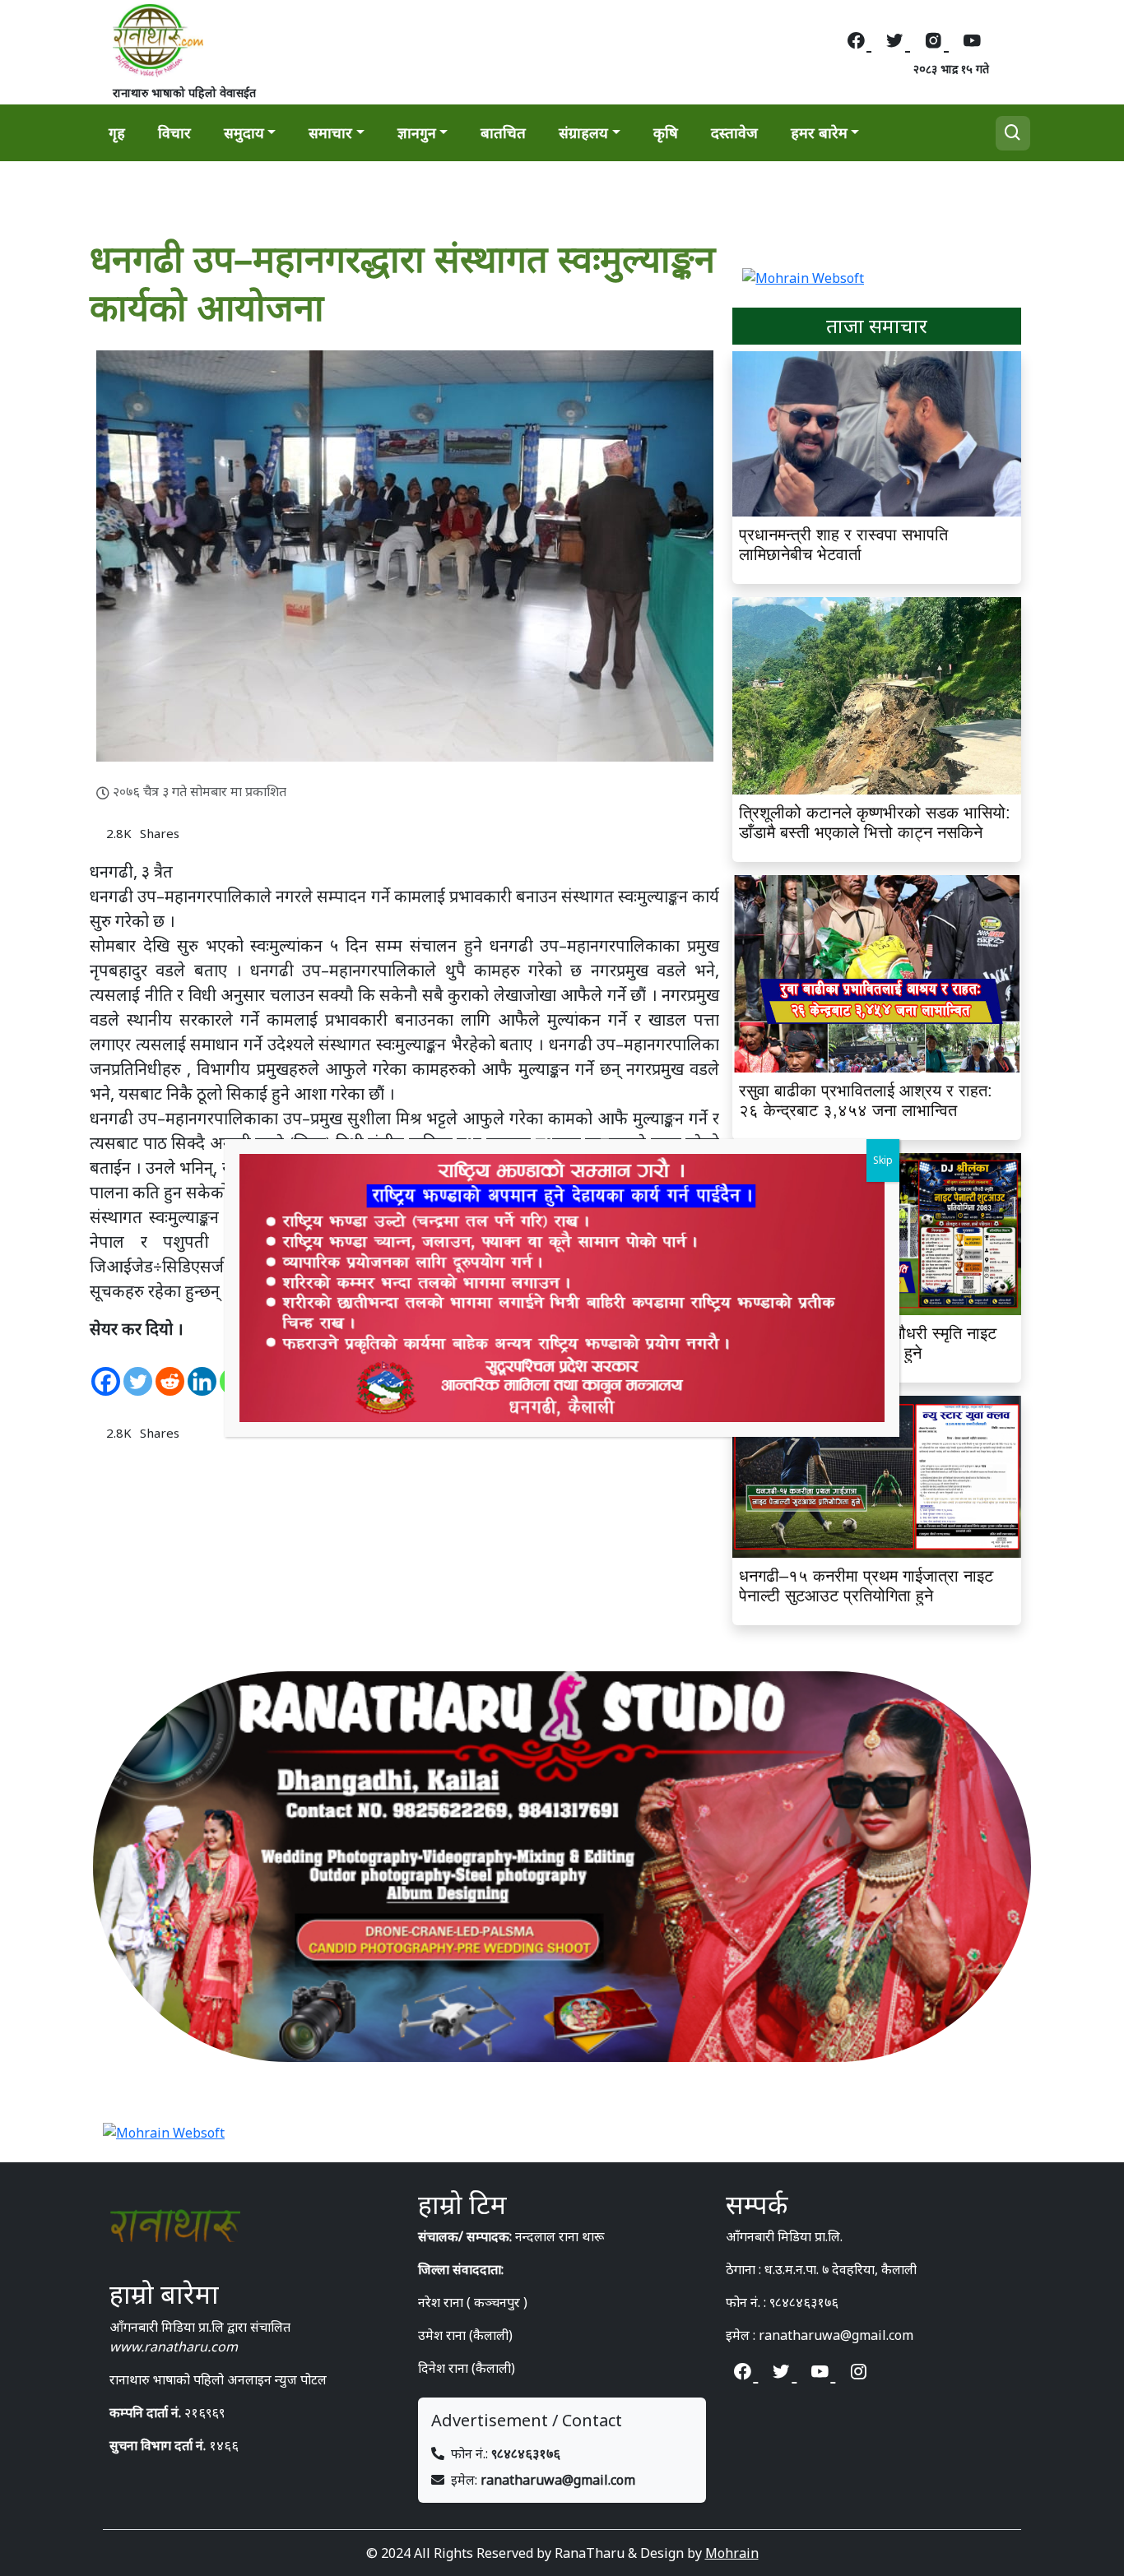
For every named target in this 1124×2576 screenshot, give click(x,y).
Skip (883, 1160)
